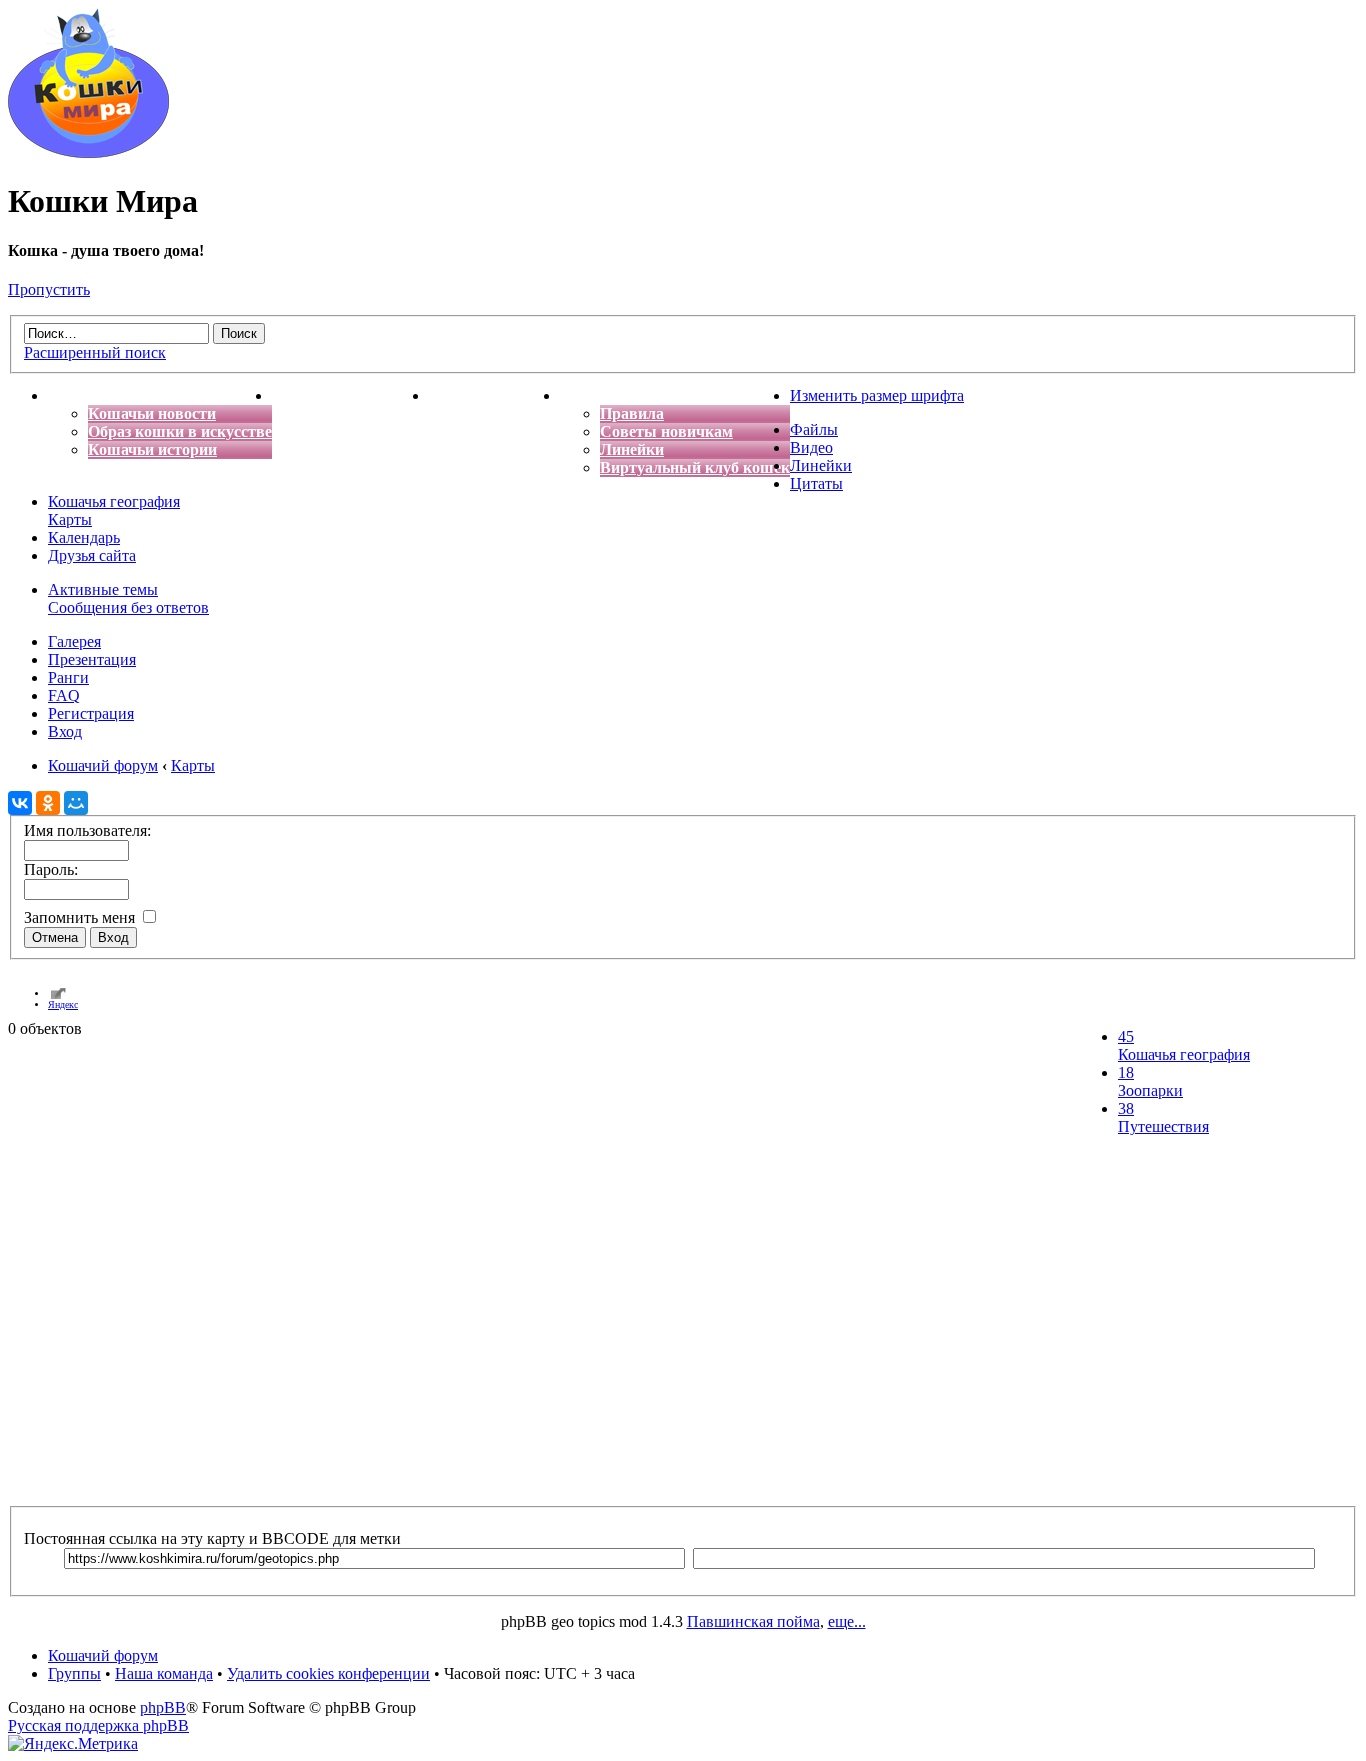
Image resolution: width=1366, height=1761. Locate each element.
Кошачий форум (103, 1655)
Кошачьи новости (152, 413)
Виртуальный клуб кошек (695, 467)
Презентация (92, 659)
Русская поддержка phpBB (98, 1725)
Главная (78, 395)
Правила (632, 413)
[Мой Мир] (76, 803)
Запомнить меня (81, 917)
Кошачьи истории (152, 449)
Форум (585, 395)
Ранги (68, 677)
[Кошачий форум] (88, 152)
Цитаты (816, 483)
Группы (74, 1673)
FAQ (64, 695)
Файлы (814, 429)
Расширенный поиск (95, 352)
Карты (70, 519)
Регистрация (91, 713)
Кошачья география (114, 501)
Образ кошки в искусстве (180, 431)
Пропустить (49, 289)
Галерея (74, 641)
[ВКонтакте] (20, 803)
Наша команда (164, 1673)
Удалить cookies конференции (328, 1673)
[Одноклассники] (48, 803)
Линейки (632, 449)
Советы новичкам (666, 431)
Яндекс (63, 1004)
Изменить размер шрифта (877, 395)
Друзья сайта (92, 555)
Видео (811, 447)
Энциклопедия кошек (350, 395)
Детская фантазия (494, 395)
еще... (847, 1621)
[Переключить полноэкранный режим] (58, 993)
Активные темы (103, 589)
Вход (65, 731)
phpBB (163, 1707)
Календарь (84, 537)
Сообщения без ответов (128, 607)
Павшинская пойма (753, 1621)
